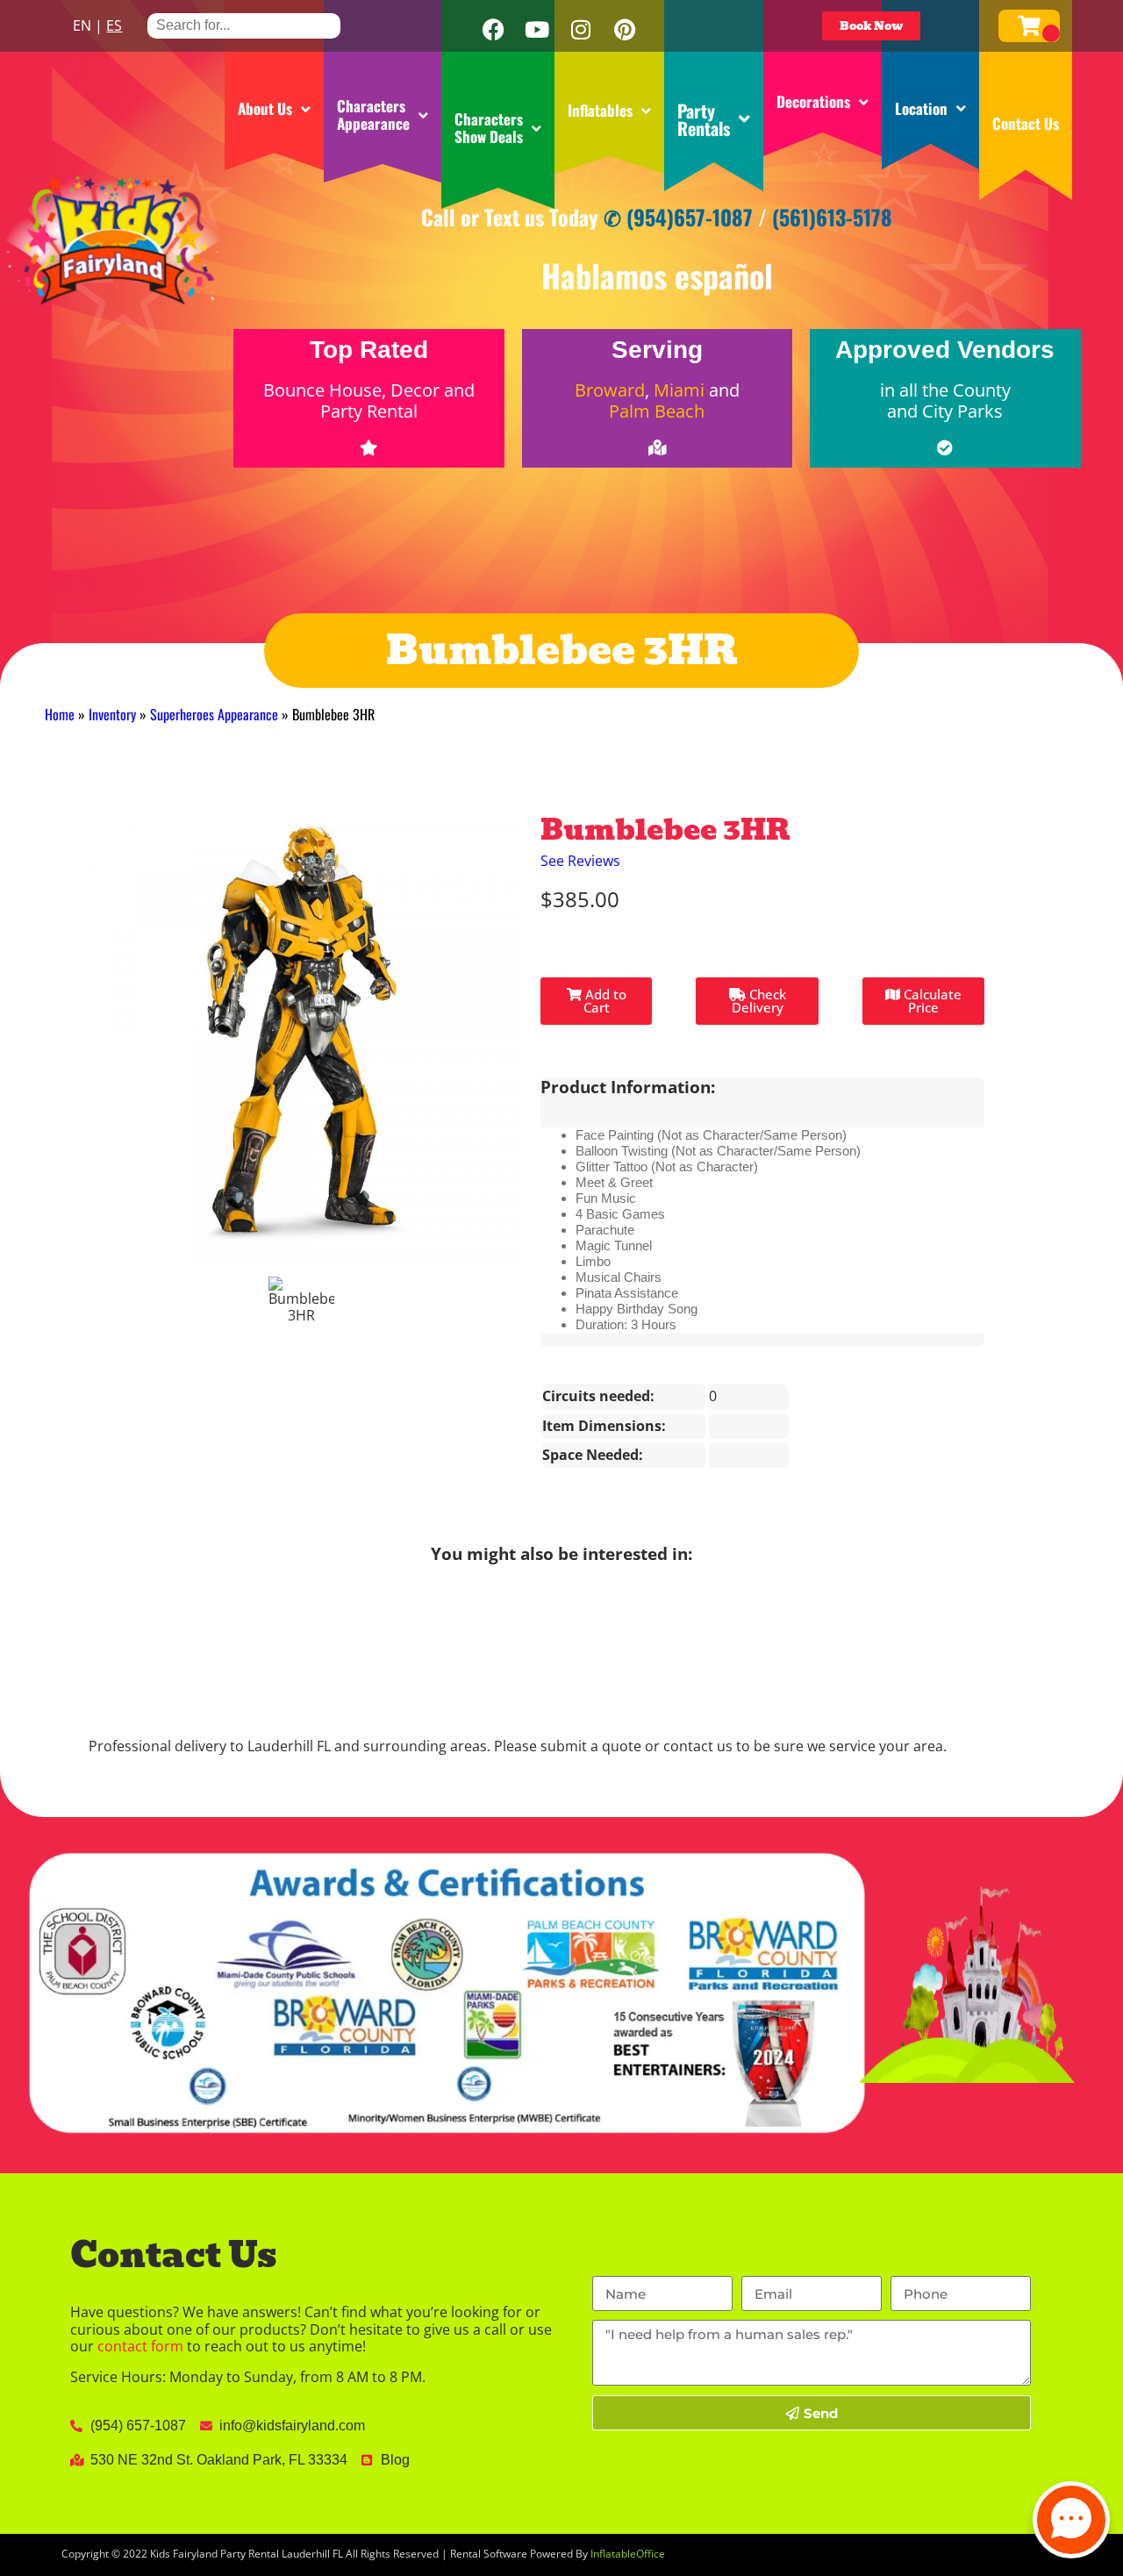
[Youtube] (537, 30)
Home (60, 714)
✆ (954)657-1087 (678, 217)
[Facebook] (493, 30)
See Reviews (580, 861)
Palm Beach (657, 411)
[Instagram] (581, 30)
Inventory (112, 714)
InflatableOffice (628, 2554)
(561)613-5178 (832, 217)
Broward (610, 390)
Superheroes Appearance (214, 714)
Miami (679, 390)
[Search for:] (244, 25)
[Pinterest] (625, 30)
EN (82, 25)
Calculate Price (931, 1001)
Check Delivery (759, 1001)
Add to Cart (604, 1001)
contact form (140, 2346)
